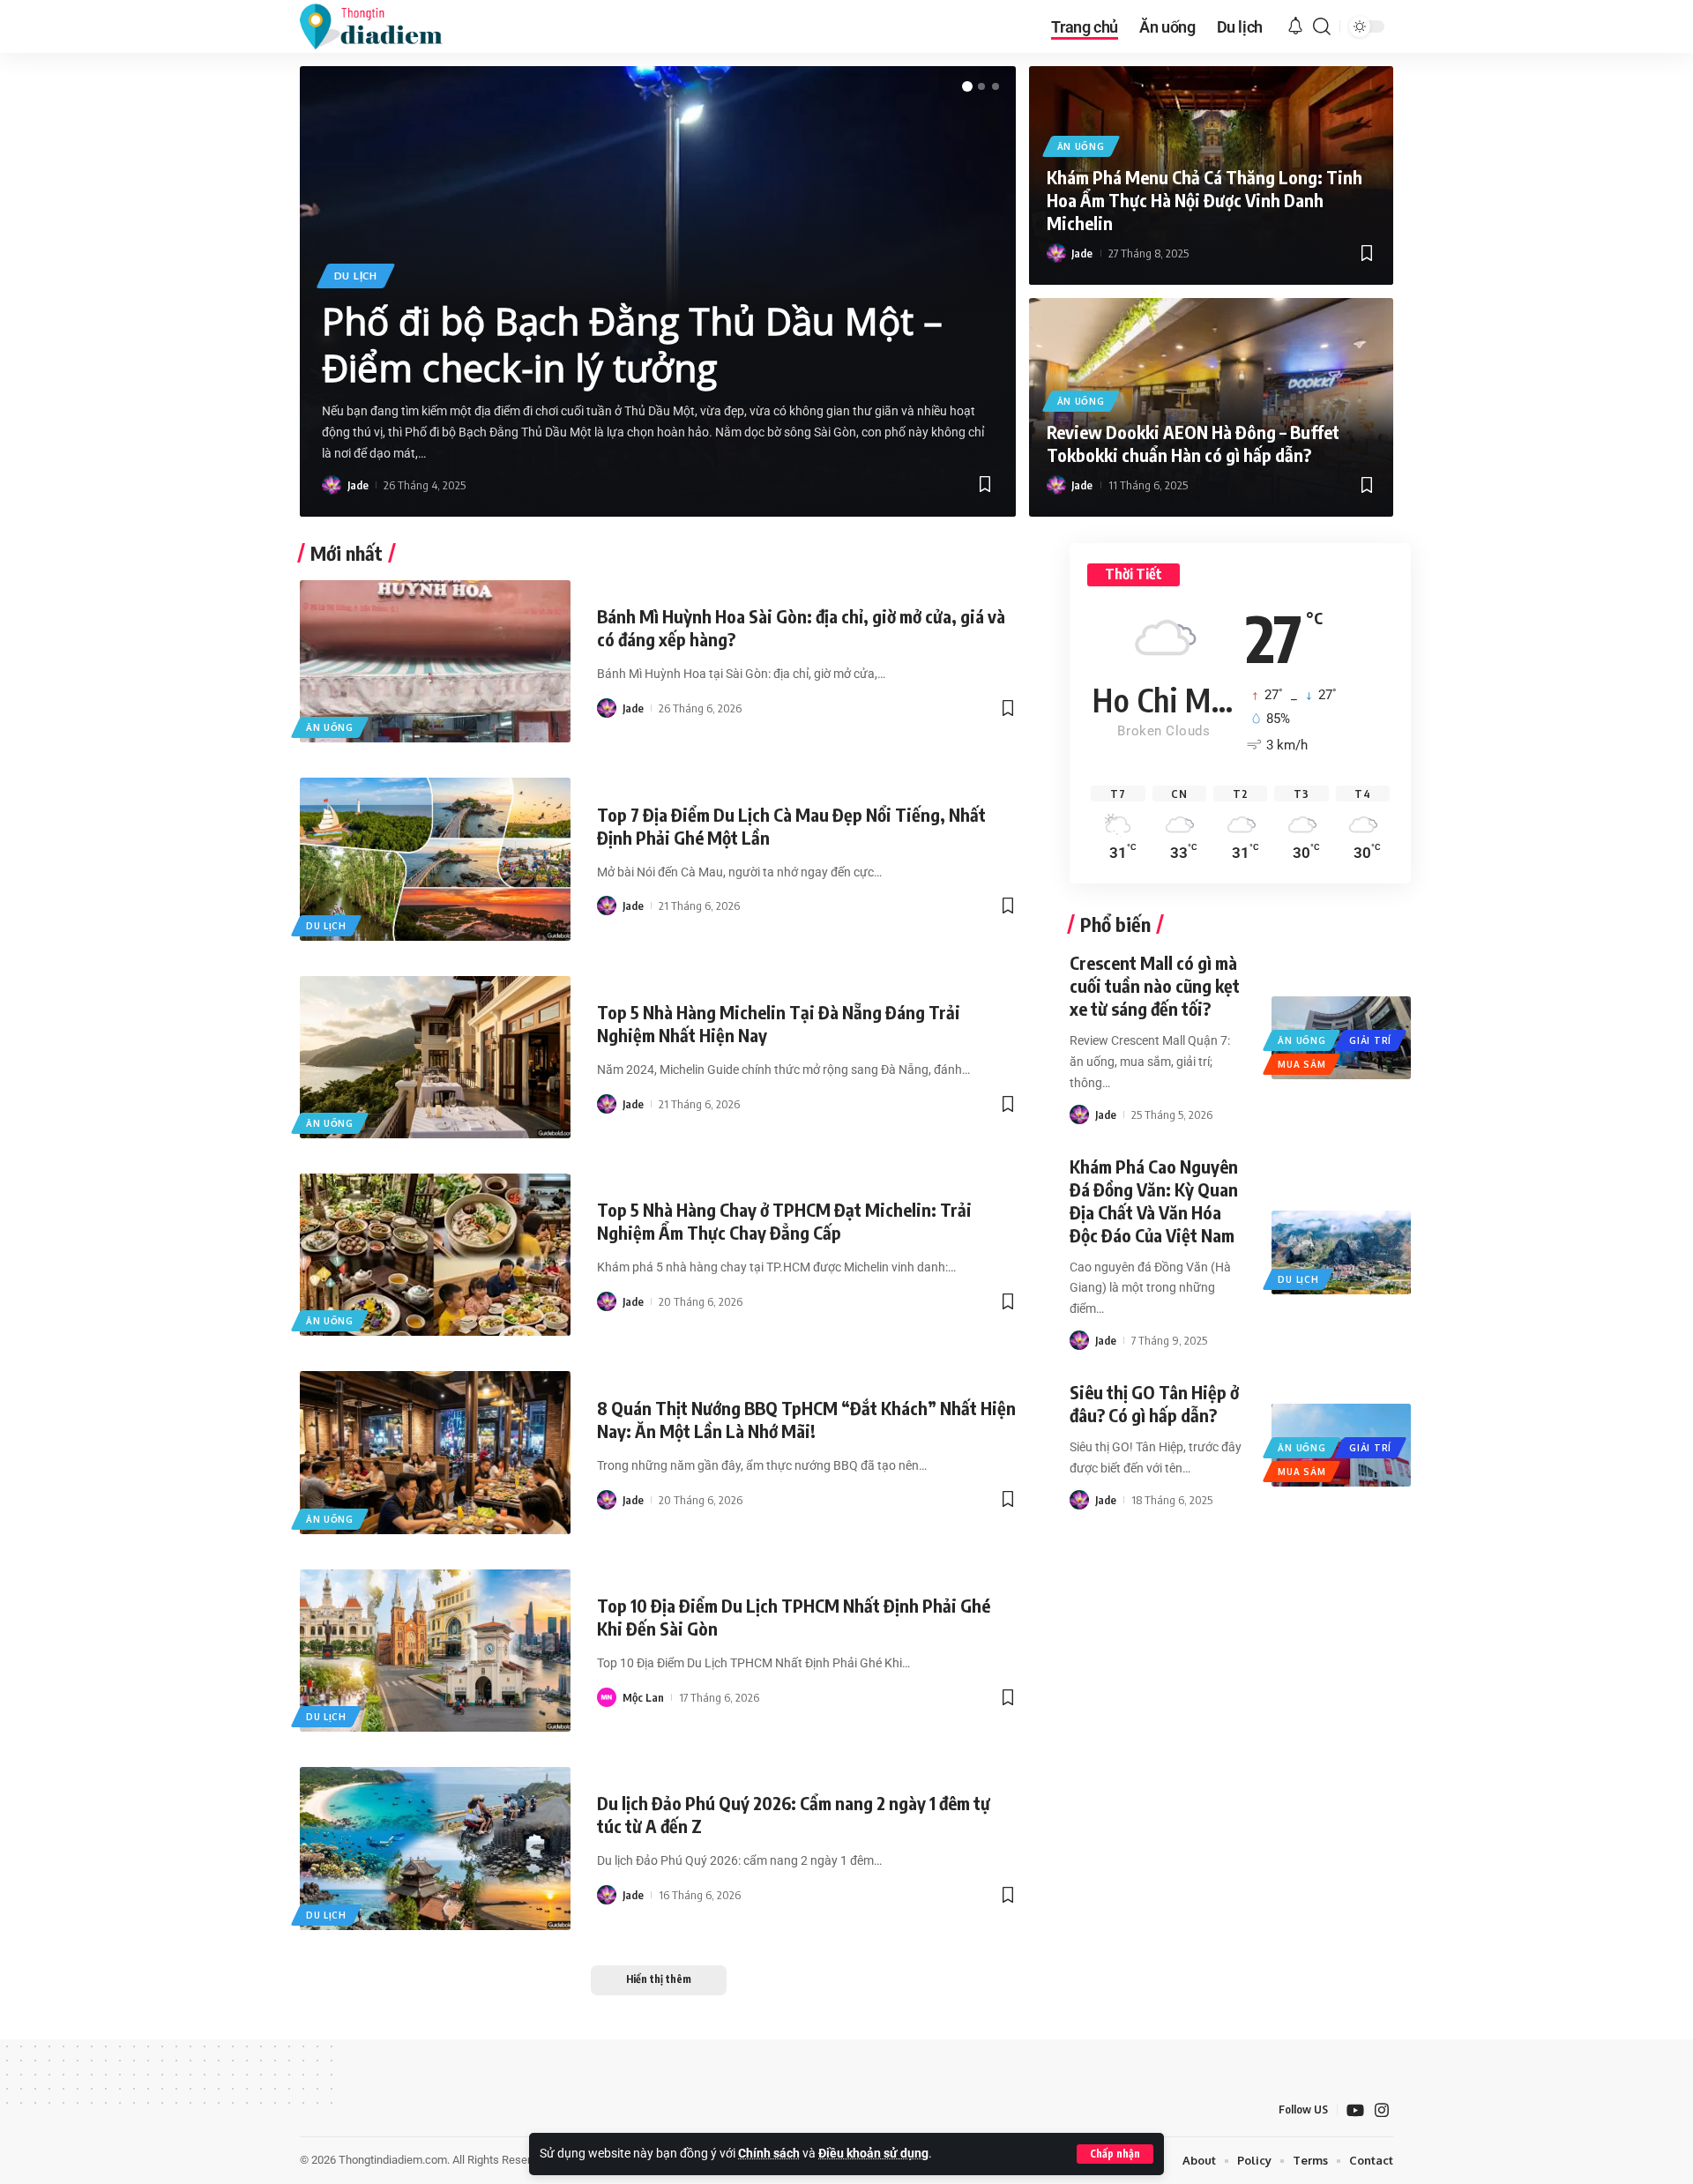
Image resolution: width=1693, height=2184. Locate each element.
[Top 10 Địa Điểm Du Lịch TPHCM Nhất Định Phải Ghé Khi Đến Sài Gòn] (435, 1651)
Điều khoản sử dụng (873, 2154)
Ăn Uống (1081, 146)
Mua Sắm (1301, 1064)
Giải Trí (1370, 1040)
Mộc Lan (643, 1697)
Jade (358, 485)
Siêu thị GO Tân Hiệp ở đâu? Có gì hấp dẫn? (1154, 1403)
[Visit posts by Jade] (332, 485)
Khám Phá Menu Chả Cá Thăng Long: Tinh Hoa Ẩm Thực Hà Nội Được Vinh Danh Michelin (1204, 200)
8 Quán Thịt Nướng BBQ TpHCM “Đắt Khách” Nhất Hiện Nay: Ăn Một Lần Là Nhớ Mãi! (806, 1419)
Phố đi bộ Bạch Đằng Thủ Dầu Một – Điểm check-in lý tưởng (632, 344)
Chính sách (769, 2154)
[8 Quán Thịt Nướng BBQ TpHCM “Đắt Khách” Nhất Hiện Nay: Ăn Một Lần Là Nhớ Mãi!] (435, 1452)
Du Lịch (356, 276)
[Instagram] (1382, 2110)
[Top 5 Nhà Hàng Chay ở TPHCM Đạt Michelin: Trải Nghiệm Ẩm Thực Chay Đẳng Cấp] (435, 1255)
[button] (1115, 2154)
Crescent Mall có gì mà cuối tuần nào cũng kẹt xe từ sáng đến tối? (1155, 985)
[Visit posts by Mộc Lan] (607, 1697)
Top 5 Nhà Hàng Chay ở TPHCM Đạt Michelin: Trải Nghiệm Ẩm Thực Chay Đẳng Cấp (784, 1221)
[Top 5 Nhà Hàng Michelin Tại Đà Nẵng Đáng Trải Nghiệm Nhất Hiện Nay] (435, 1057)
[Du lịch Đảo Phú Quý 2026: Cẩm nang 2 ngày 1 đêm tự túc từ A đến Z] (435, 1848)
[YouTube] (1355, 2110)
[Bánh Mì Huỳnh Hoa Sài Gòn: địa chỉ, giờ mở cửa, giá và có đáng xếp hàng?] (435, 661)
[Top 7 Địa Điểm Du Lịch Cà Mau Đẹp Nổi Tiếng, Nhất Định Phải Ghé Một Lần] (435, 859)
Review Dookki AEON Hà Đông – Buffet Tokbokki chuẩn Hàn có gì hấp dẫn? (1193, 443)
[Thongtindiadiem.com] (383, 26)
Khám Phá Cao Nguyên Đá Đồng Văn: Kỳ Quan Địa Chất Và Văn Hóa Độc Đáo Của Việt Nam (1154, 1200)
